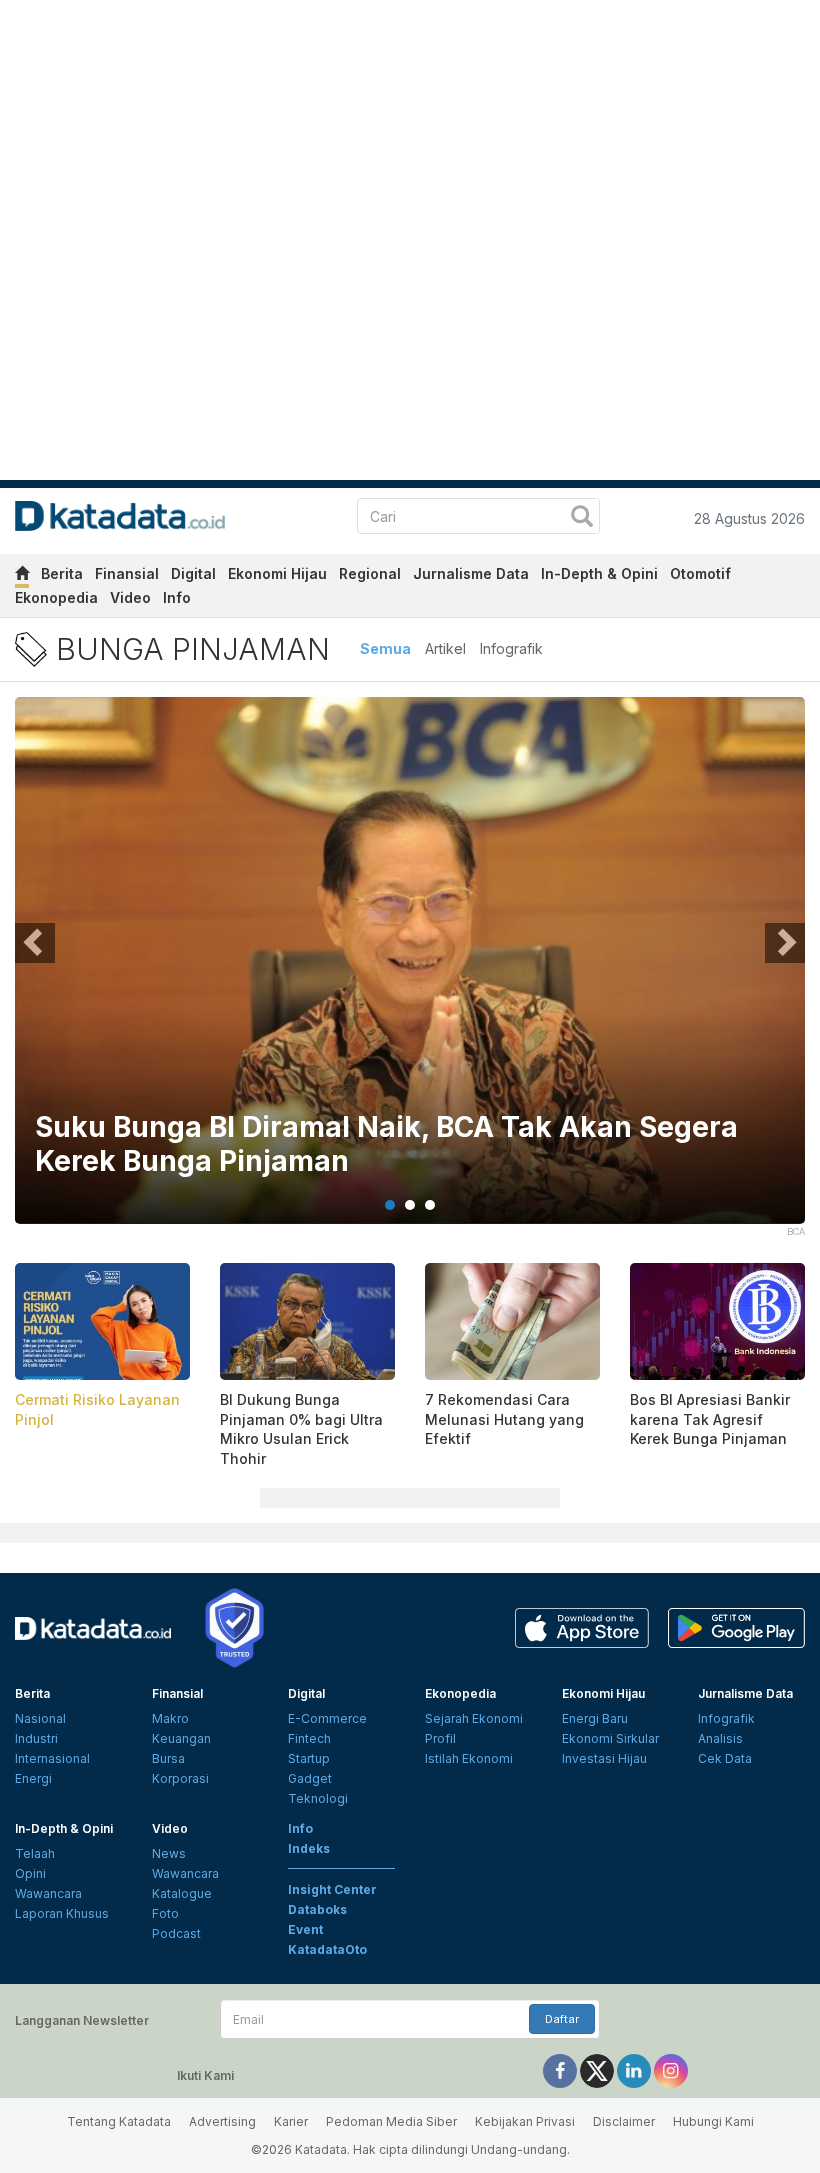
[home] (22, 576)
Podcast (176, 1933)
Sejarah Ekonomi (474, 1718)
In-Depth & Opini (599, 573)
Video (130, 597)
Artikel (445, 648)
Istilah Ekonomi (469, 1758)
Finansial (127, 573)
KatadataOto (327, 1949)
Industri (36, 1738)
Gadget (310, 1778)
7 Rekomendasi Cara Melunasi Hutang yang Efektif (504, 1419)
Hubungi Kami (713, 2121)
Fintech (309, 1738)
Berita (62, 573)
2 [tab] (410, 1205)
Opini (30, 1873)
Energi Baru (595, 1718)
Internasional (52, 1758)
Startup (309, 1758)
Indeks (309, 1848)
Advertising (222, 2121)
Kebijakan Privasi (525, 2121)
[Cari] (582, 518)
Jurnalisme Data (471, 573)
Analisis (720, 1738)
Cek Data (725, 1758)
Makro (170, 1718)
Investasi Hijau (604, 1758)
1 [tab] (390, 1205)
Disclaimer (624, 2121)
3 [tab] (430, 1205)
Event (305, 1929)
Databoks (317, 1909)
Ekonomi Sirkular (610, 1738)
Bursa (168, 1758)
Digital (193, 573)
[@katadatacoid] (671, 2070)
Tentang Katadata (119, 2121)
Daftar (562, 2019)
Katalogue (182, 1893)
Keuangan (181, 1738)
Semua (385, 648)
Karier (291, 2121)
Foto (165, 1913)
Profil (440, 1738)
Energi (33, 1778)
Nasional (40, 1718)
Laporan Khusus (62, 1913)
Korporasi (180, 1778)
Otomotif (700, 573)
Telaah (35, 1853)
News (169, 1853)
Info (177, 597)
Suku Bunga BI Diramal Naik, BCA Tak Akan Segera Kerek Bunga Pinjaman (386, 1144)
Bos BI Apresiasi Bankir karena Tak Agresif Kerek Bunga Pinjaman (710, 1419)
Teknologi (318, 1798)
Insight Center (332, 1889)
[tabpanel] (410, 973)
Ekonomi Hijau (277, 573)
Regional (370, 573)
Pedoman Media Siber (391, 2121)
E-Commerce (327, 1718)
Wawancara (48, 1893)
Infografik (511, 648)
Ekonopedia (56, 597)
